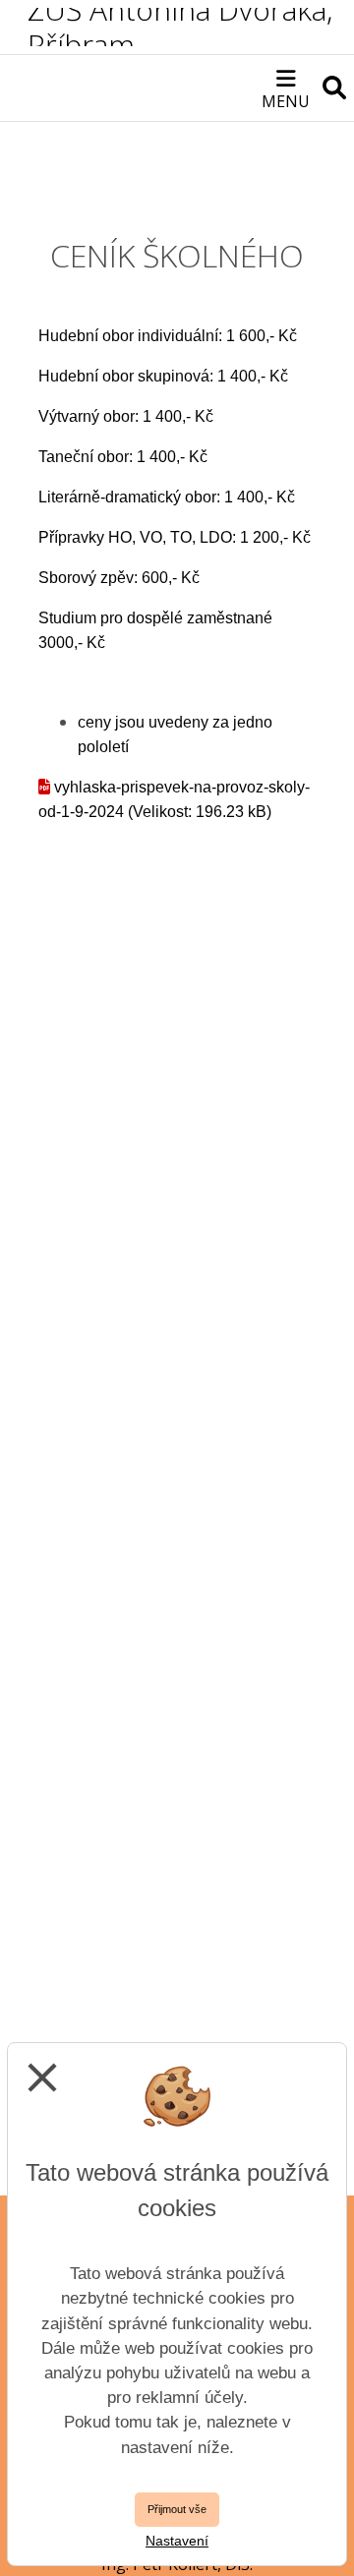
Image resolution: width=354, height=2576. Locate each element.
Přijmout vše (177, 2509)
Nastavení (177, 2541)
